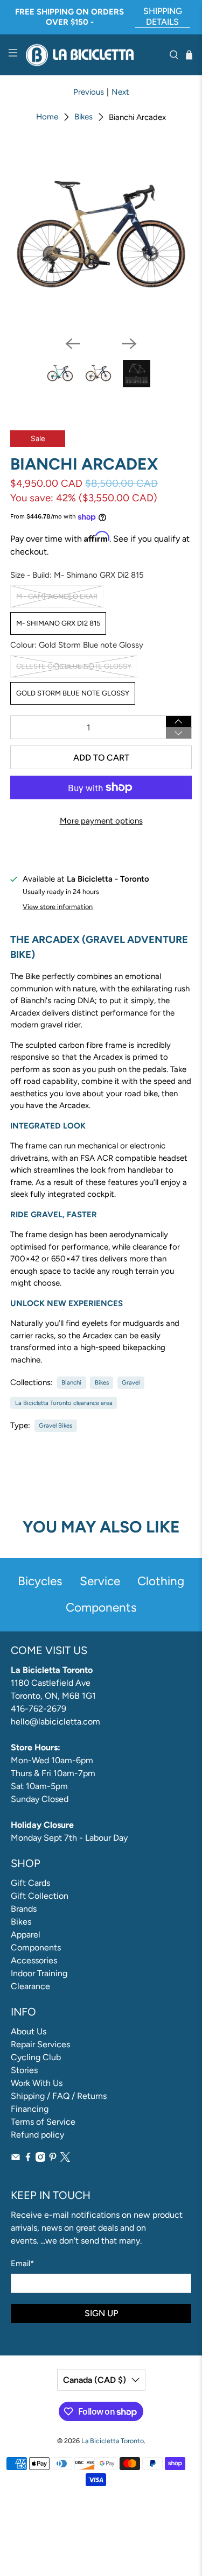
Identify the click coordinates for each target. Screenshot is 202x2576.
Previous (89, 92)
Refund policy (37, 2135)
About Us (29, 2031)
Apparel (26, 1935)
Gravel (131, 1382)
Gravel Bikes (55, 1425)
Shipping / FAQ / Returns (59, 2096)
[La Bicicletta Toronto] (93, 55)
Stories (24, 2070)
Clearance (30, 1986)
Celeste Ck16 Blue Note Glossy (74, 666)
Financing (30, 2109)
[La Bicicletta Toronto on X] (65, 2159)
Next (120, 92)
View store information (58, 907)
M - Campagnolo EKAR (57, 596)
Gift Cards (30, 1883)
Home (47, 117)
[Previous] (73, 344)
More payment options (101, 821)
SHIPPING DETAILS (163, 16)
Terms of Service (43, 2122)
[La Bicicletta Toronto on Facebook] (28, 2159)
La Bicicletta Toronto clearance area (64, 1403)
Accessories (34, 1960)
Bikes (83, 117)
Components (36, 1947)
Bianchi (71, 1382)
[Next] (129, 344)
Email (22, 2263)
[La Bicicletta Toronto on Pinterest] (53, 2159)
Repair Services (40, 2044)
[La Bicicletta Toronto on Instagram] (40, 2159)
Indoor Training (39, 1973)
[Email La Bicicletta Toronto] (16, 2159)
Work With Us (37, 2083)
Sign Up (101, 2313)
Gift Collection (40, 1896)
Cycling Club (36, 2057)
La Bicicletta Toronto (113, 2441)
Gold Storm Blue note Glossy (73, 693)
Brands (24, 1909)
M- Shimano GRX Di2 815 (58, 623)
